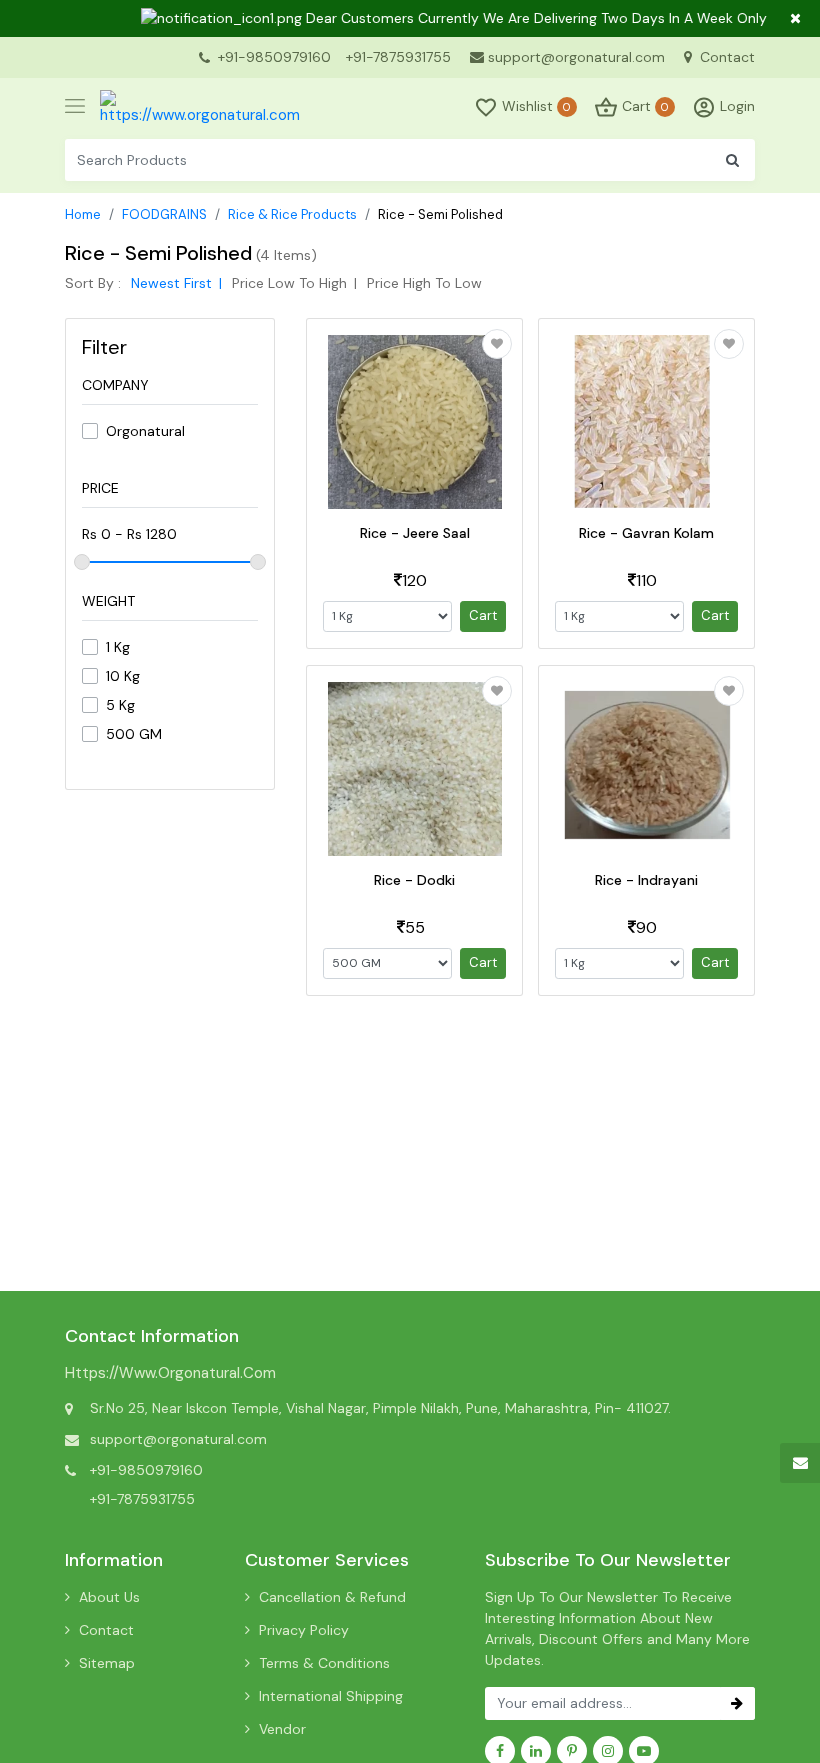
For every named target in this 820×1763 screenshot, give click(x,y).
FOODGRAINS (164, 214)
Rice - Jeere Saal (415, 533)
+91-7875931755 (398, 57)
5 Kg (120, 705)
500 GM (134, 734)
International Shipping (331, 1696)
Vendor (282, 1729)
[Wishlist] (497, 344)
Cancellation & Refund (332, 1597)
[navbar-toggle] (75, 107)
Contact (725, 57)
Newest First (171, 283)
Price (100, 488)
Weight (108, 601)
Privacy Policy (304, 1630)
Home (83, 214)
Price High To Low (424, 283)
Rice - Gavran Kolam (646, 533)
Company (115, 385)
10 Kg (123, 676)
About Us (109, 1597)
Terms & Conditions (324, 1663)
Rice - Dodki (414, 880)
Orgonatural (145, 431)
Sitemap (107, 1663)
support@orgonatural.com (576, 57)
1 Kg (118, 647)
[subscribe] (737, 1703)
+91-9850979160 (274, 57)
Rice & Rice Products (292, 214)
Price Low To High (289, 283)
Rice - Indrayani (646, 880)
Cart (483, 615)
